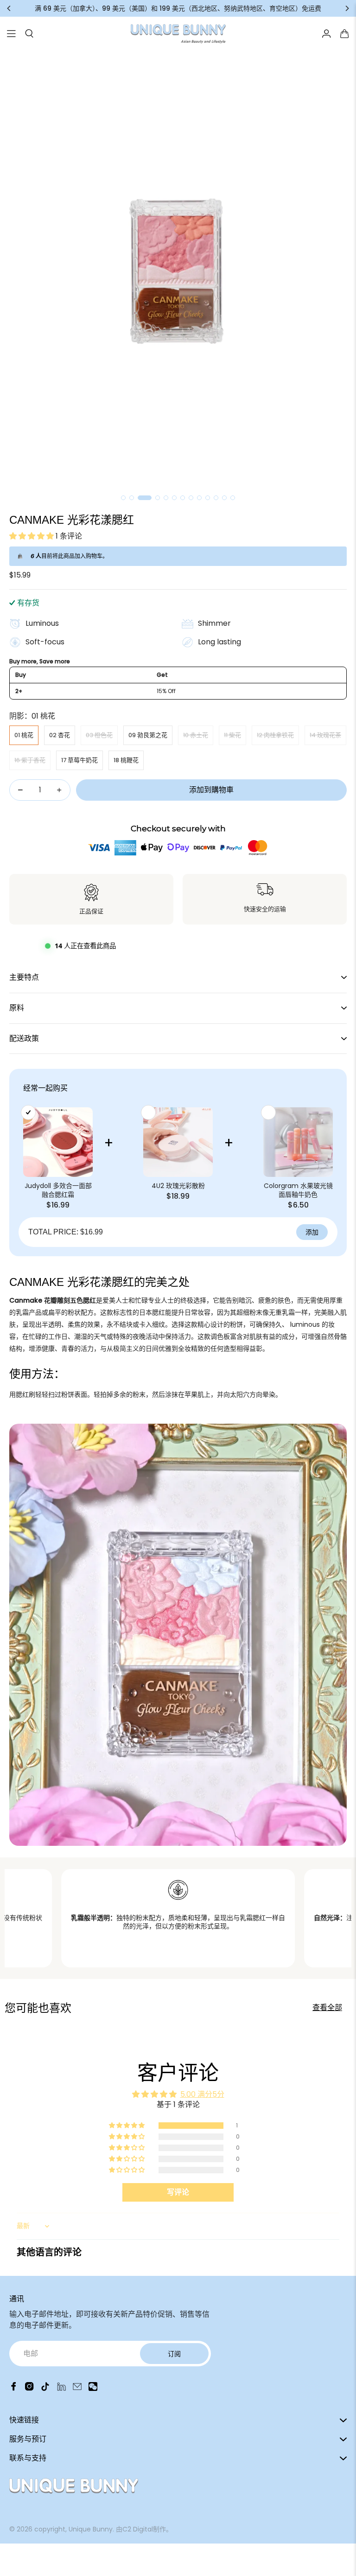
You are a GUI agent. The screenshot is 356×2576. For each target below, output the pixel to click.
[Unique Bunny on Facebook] (14, 2388)
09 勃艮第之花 (148, 735)
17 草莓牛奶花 (79, 760)
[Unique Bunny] (178, 34)
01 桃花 (24, 735)
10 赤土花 (196, 735)
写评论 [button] (178, 2192)
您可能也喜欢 (38, 2008)
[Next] (347, 8)
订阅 (174, 2354)
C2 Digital (138, 2529)
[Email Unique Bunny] (77, 2388)
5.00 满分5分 (202, 2094)
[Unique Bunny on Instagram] (29, 2388)
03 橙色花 (99, 735)
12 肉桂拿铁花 (275, 735)
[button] (32, 536)
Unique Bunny (91, 2529)
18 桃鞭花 (126, 760)
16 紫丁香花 (30, 760)
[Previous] (9, 8)
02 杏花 (60, 735)
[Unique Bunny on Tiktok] (45, 2388)
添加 (312, 1232)
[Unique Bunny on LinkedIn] (61, 2388)
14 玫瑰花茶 (325, 735)
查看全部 (327, 2007)
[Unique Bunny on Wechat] (93, 2388)
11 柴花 (232, 735)
